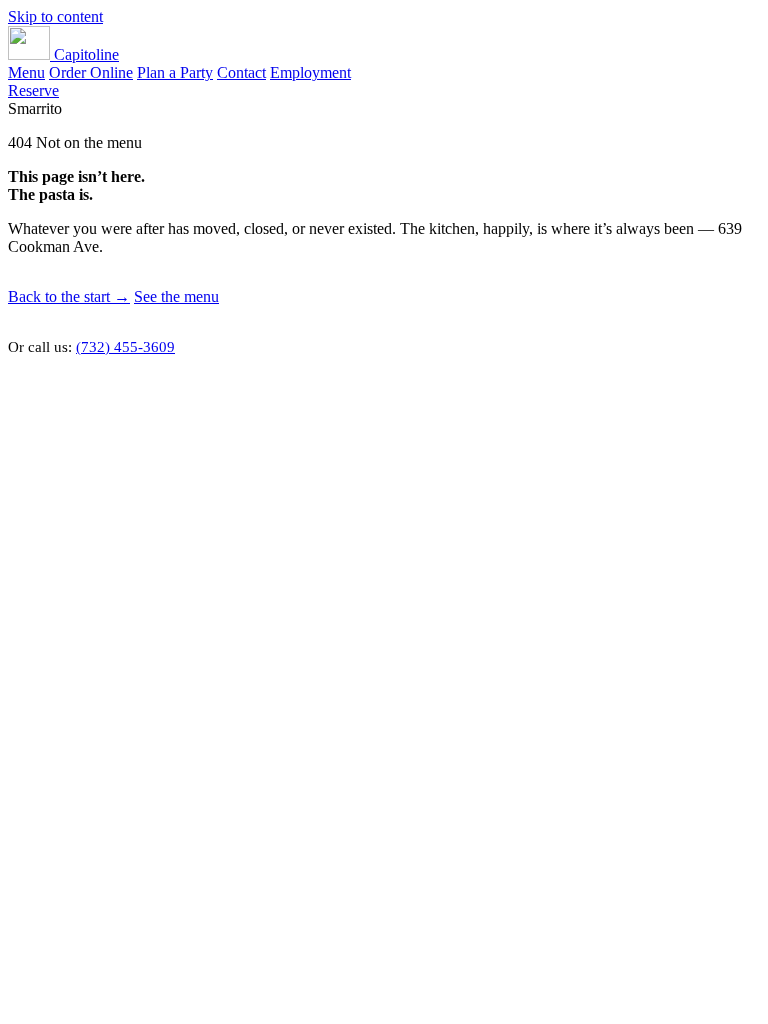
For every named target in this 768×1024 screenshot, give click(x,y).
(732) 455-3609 (125, 346)
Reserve (33, 90)
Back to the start (69, 296)
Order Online (91, 72)
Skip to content (55, 16)
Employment (310, 72)
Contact (241, 72)
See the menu (176, 296)
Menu (26, 72)
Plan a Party (175, 72)
